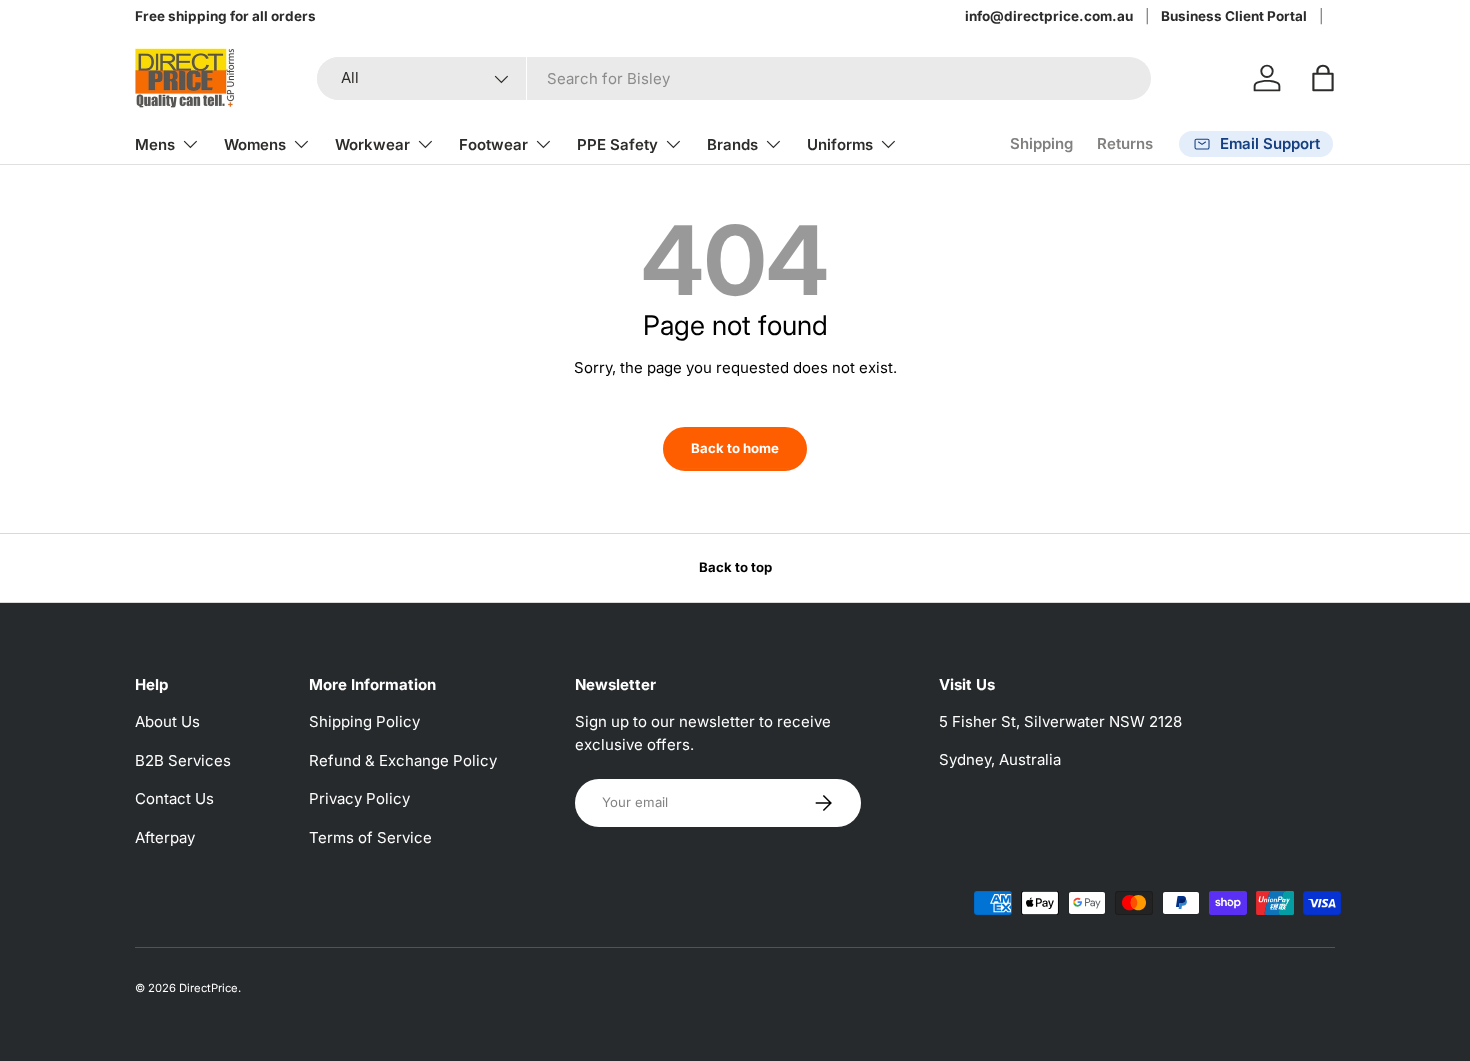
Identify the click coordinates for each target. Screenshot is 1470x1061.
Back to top (735, 567)
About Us (167, 721)
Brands (732, 144)
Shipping (1041, 143)
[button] (1323, 78)
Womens (255, 144)
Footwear (493, 144)
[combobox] (734, 78)
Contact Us (174, 798)
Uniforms (840, 144)
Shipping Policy (364, 721)
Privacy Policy (359, 798)
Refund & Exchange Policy (403, 760)
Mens (155, 144)
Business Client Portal (1234, 16)
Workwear (372, 144)
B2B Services (183, 760)
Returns (1125, 143)
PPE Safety (617, 144)
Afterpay (165, 837)
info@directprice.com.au (1049, 16)
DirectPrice (208, 988)
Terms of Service (370, 837)
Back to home (735, 448)
